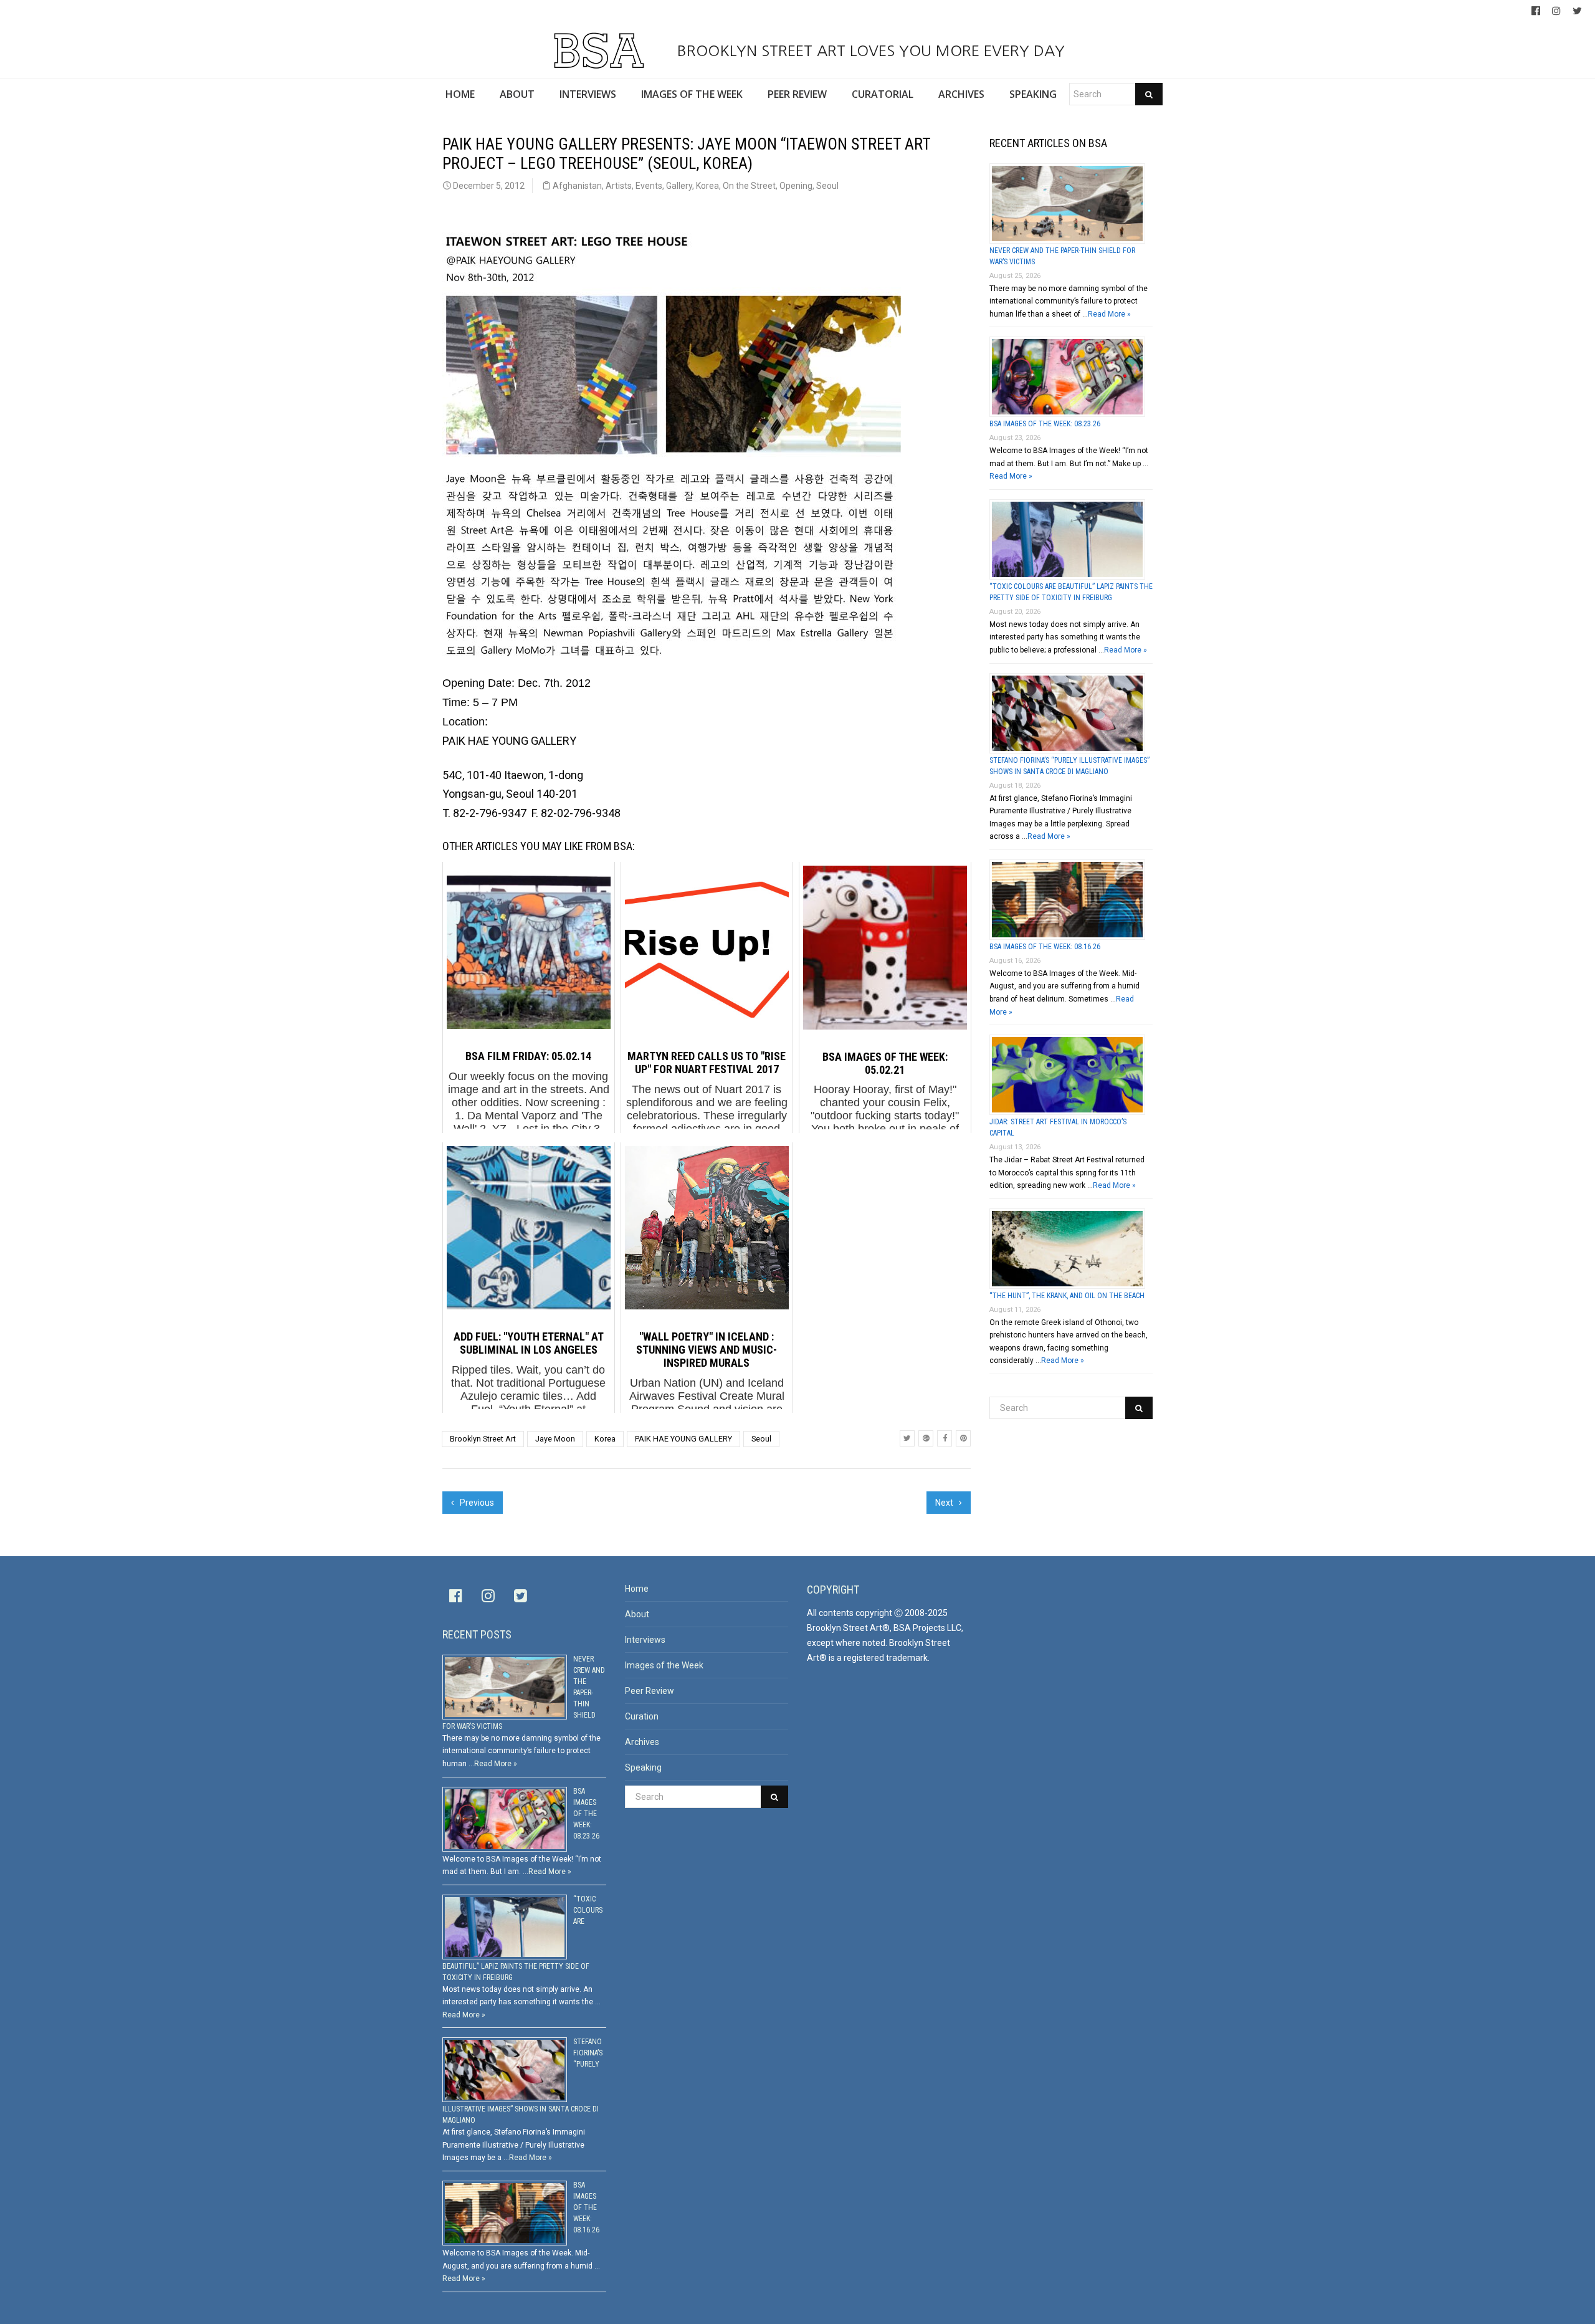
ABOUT (517, 94)
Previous (476, 1503)
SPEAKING (1033, 94)
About (637, 1614)
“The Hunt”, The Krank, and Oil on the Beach (1067, 1296)
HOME (460, 94)
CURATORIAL (883, 94)
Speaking (643, 1767)
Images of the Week (664, 1665)
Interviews (645, 1640)
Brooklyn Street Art (483, 1439)
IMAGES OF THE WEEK (692, 94)
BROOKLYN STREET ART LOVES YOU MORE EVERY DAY (869, 50)
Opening (796, 186)
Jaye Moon (555, 1439)
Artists (619, 186)
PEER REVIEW (797, 94)
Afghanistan (577, 186)
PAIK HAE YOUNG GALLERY (683, 1439)
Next (945, 1503)
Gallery (679, 186)
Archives (642, 1742)
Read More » (1109, 314)
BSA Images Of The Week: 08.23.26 (1045, 424)
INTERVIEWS (588, 94)
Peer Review (650, 1691)
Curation (642, 1716)
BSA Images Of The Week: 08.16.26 (1045, 947)
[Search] (1149, 94)
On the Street (749, 186)
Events (649, 186)
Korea (707, 186)
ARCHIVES (961, 94)
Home (637, 1589)
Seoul (827, 186)
